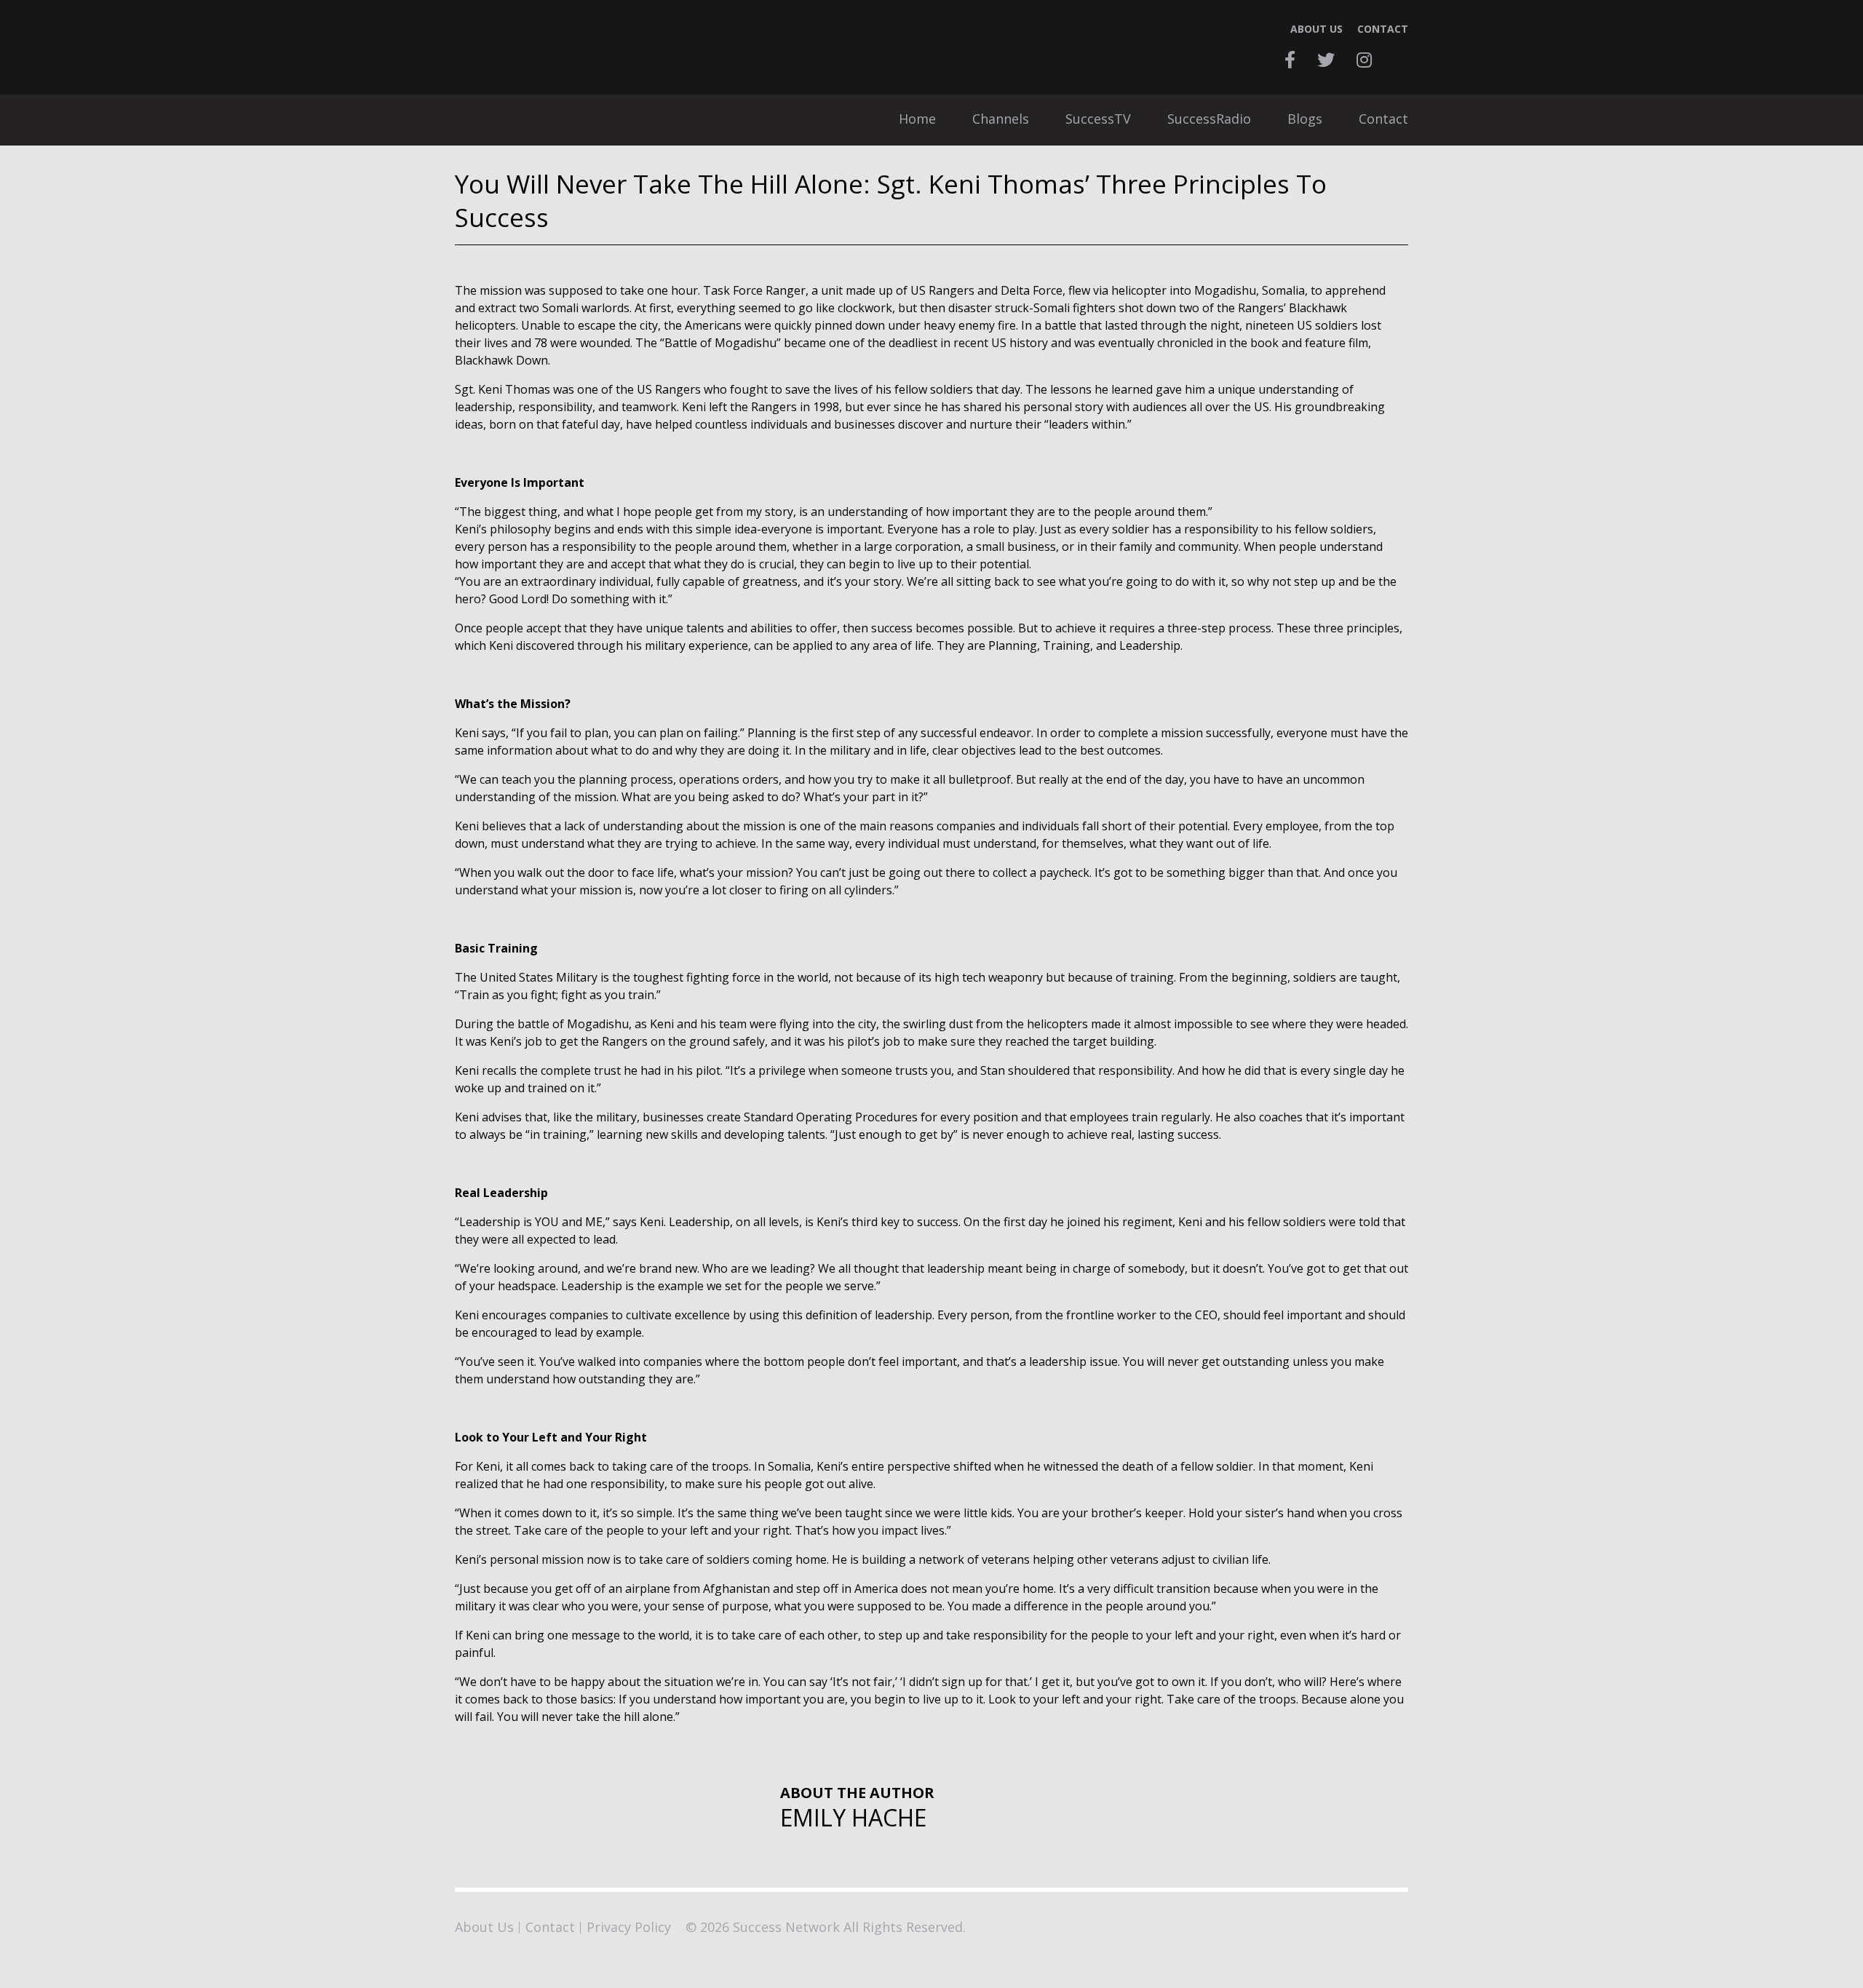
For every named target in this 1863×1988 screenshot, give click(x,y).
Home (917, 120)
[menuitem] (917, 120)
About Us (1316, 29)
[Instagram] (1364, 60)
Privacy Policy (629, 1927)
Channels (1001, 120)
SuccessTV (1098, 120)
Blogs (1305, 120)
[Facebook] (1290, 60)
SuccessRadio (1209, 120)
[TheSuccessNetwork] (575, 47)
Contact (1383, 29)
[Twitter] (1326, 60)
